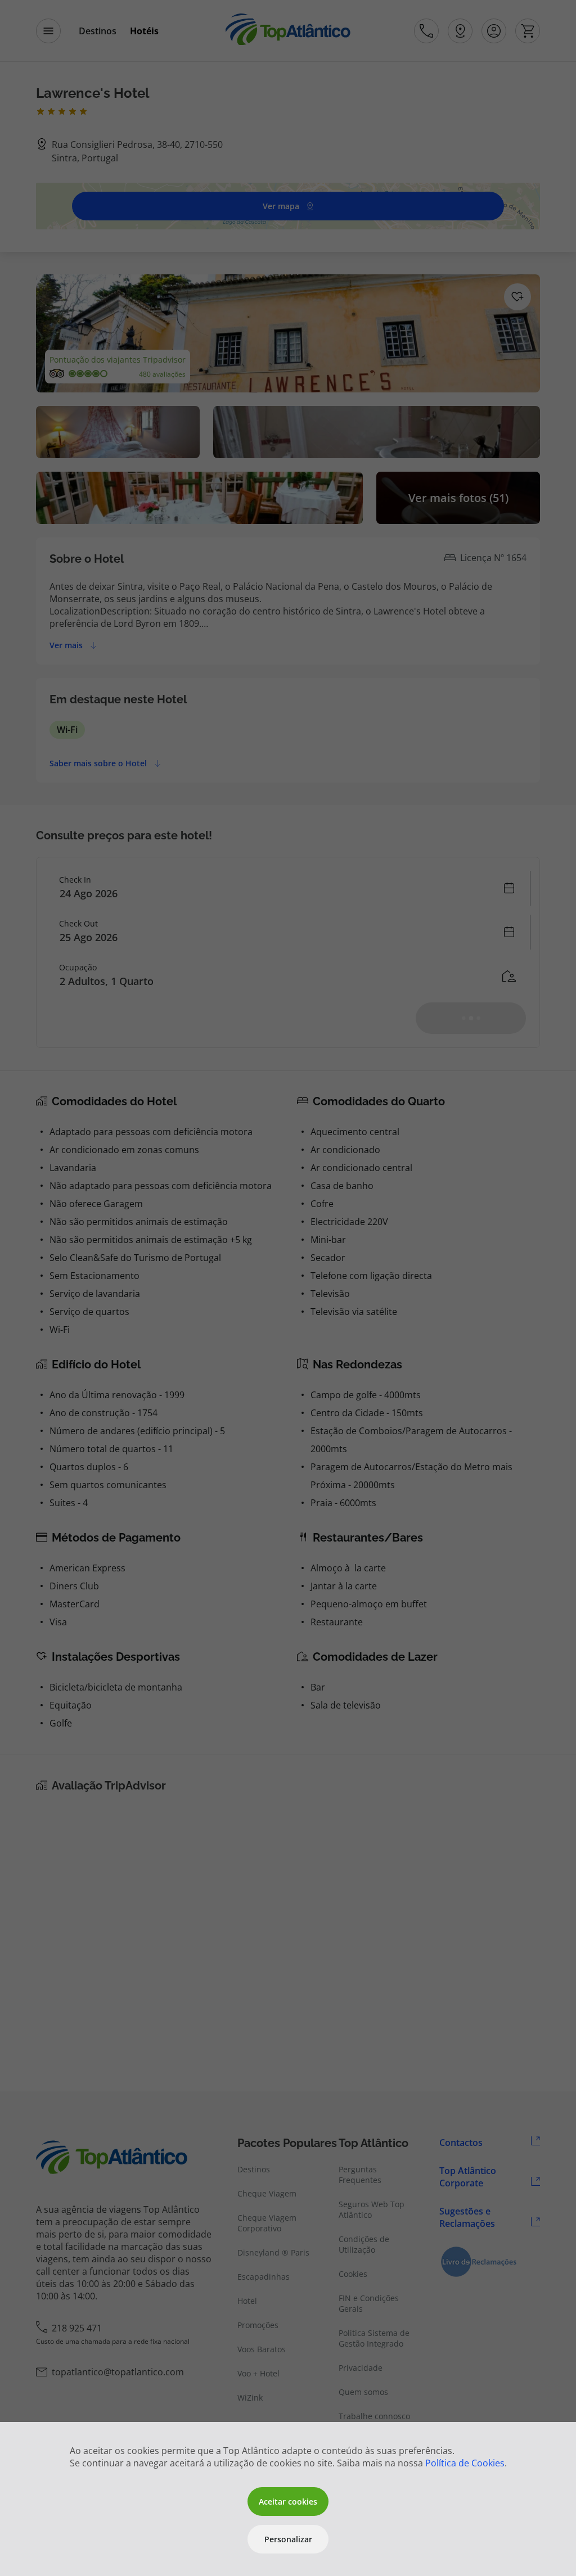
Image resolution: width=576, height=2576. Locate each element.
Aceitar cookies (288, 2502)
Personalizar (288, 2539)
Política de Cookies (465, 2463)
